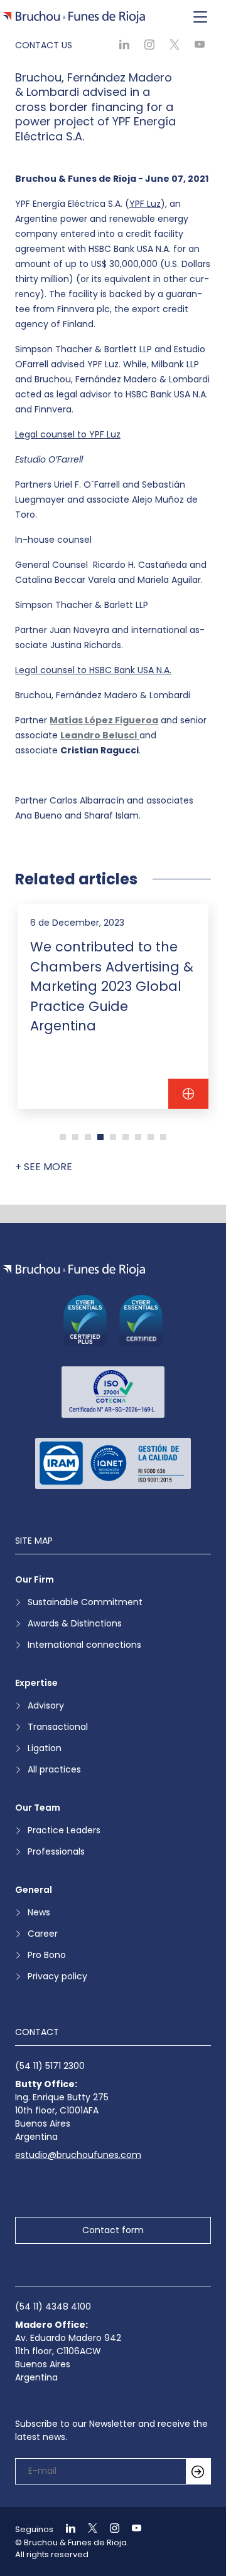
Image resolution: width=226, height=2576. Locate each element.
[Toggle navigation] (200, 18)
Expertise (36, 1683)
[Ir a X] (87, 2529)
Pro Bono (47, 1955)
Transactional (58, 1727)
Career (43, 1934)
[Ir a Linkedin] (65, 2529)
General (34, 1890)
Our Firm (35, 1579)
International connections (84, 1645)
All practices (54, 1769)
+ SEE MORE (44, 1167)
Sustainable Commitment (85, 1602)
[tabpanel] (113, 1006)
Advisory (46, 1705)
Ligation (45, 1748)
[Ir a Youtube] (131, 2529)
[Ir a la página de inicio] (74, 1270)
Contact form (113, 2230)
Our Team (38, 1808)
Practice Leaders (64, 1830)
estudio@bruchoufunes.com (78, 2155)
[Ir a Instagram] (109, 2529)
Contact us (44, 45)
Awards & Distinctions (75, 1623)
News (39, 1912)
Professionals (56, 1851)
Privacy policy (57, 1976)
